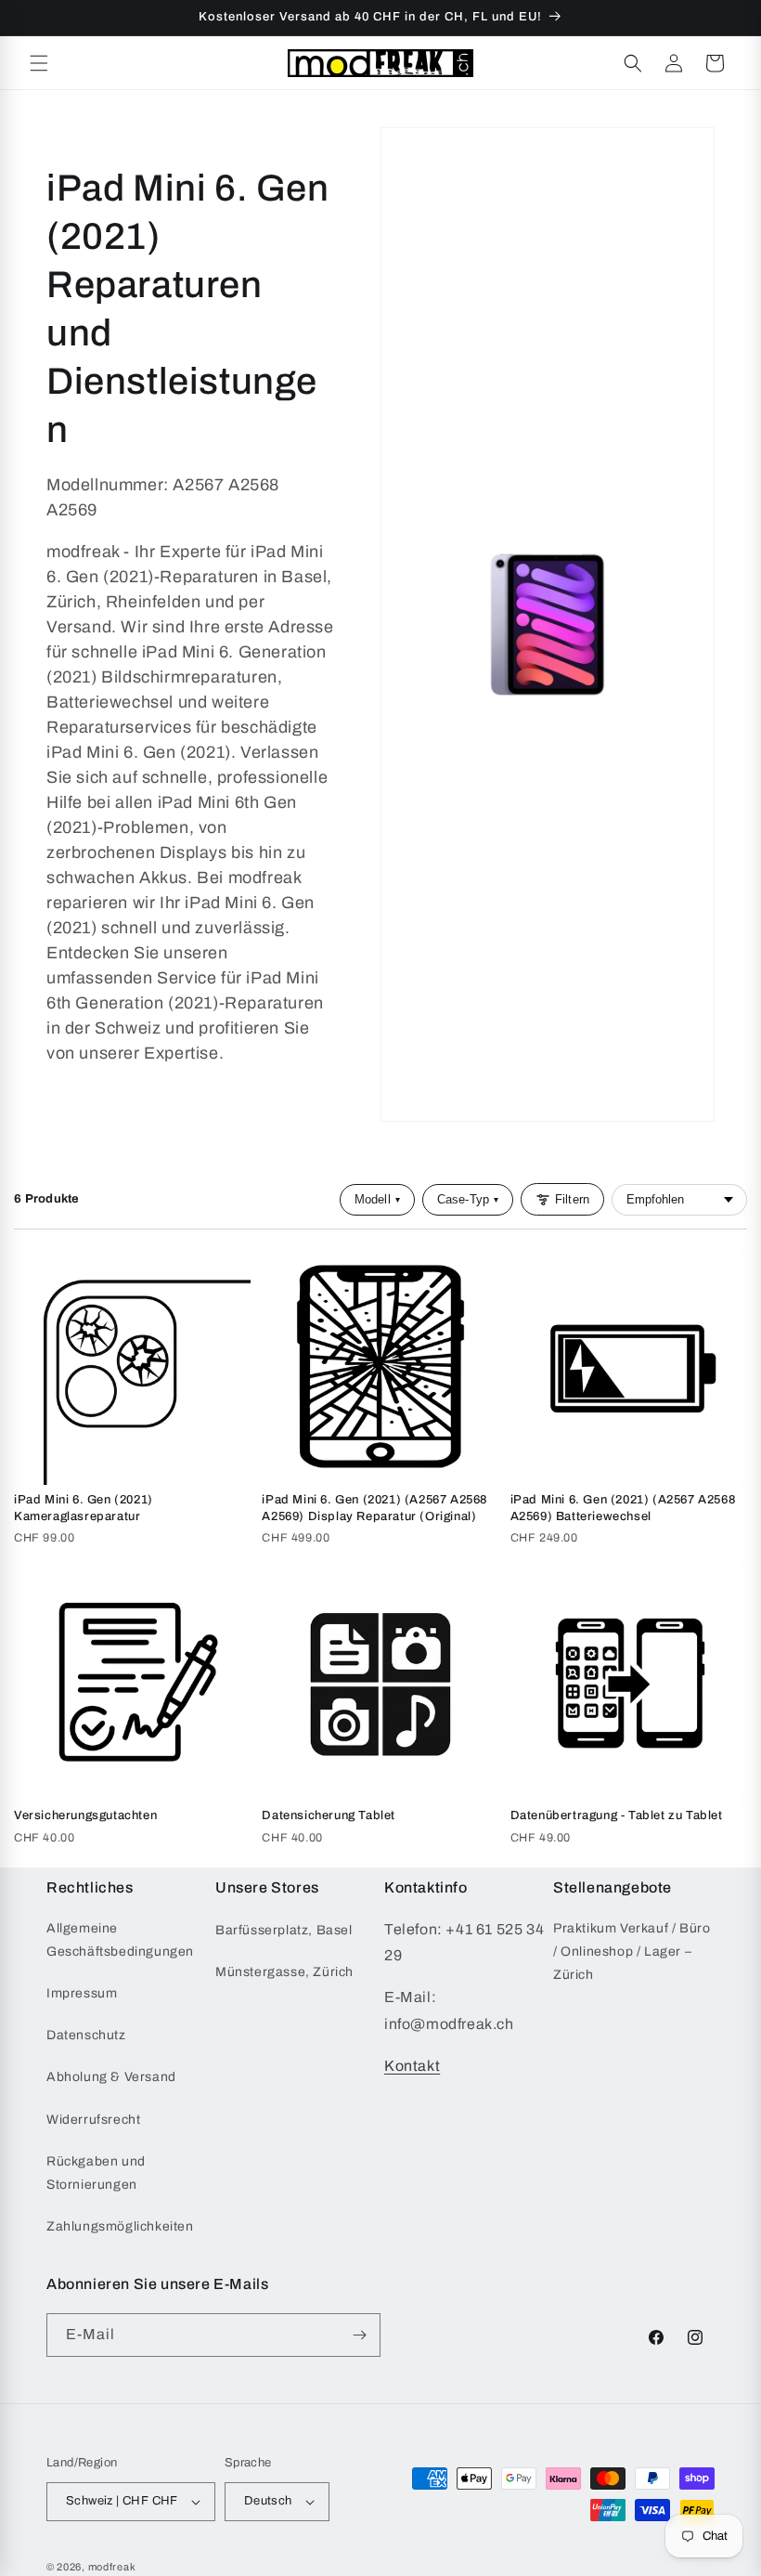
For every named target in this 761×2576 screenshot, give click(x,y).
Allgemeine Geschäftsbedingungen (120, 1940)
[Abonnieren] (359, 2335)
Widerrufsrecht (93, 2120)
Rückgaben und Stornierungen (96, 2173)
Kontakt (412, 2066)
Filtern (572, 1199)
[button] (39, 63)
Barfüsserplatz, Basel (284, 1930)
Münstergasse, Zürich (284, 1972)
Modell (377, 1199)
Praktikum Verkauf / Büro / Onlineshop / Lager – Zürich (632, 1952)
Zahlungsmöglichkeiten (120, 2226)
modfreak (112, 2567)
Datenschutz (86, 2035)
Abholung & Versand (111, 2077)
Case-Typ (468, 1199)
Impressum (82, 1993)
